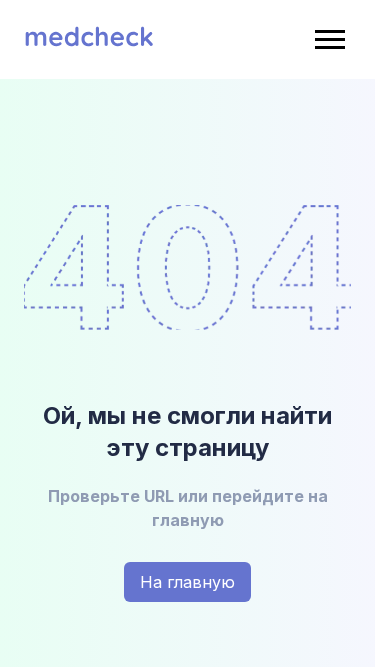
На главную (187, 582)
